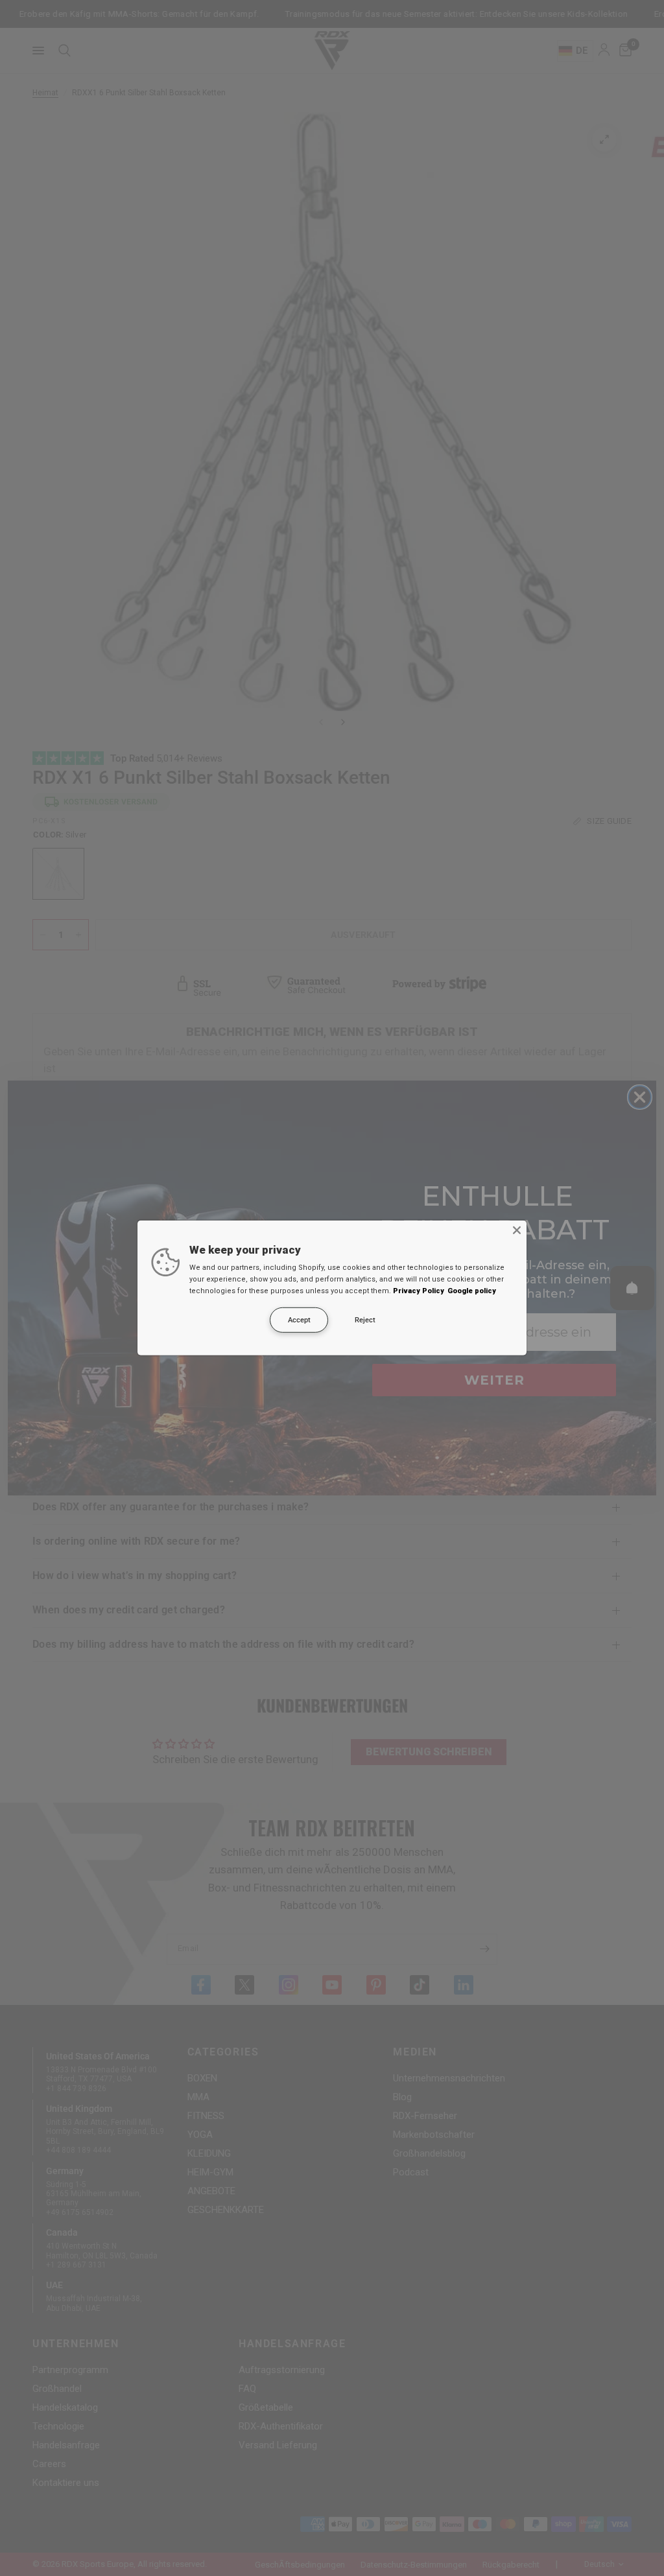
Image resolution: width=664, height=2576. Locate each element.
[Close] (517, 1230)
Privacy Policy (419, 1291)
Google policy (472, 1291)
